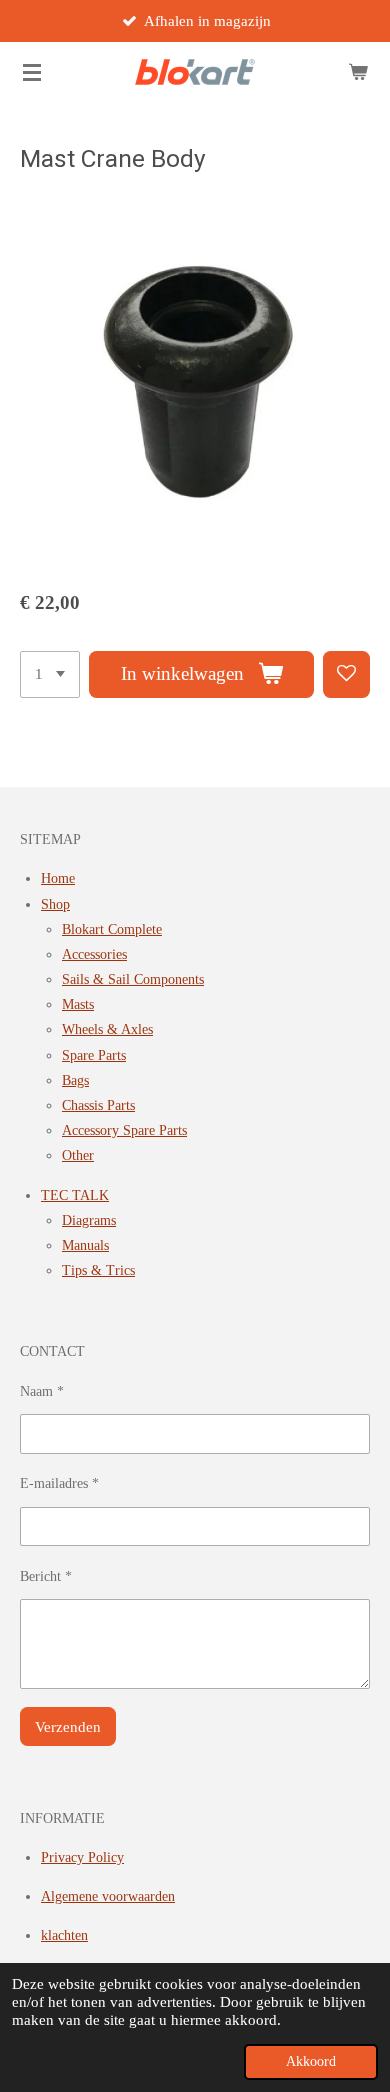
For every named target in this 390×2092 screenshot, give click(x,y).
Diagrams (89, 1220)
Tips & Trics (98, 1270)
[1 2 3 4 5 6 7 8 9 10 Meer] (50, 674)
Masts (78, 1004)
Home (58, 878)
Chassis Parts (98, 1105)
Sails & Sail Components (133, 979)
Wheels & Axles (107, 1029)
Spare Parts (94, 1055)
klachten (64, 1935)
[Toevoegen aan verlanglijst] (346, 674)
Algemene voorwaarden (108, 1896)
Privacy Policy (82, 1857)
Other (78, 1155)
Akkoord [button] (311, 2061)
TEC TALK (75, 1195)
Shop (55, 904)
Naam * (42, 1391)
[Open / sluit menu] (32, 72)
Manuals (85, 1245)
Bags (75, 1080)
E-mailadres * (59, 1483)
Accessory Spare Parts (124, 1130)
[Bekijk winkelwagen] (358, 72)
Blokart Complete (112, 929)
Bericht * (46, 1576)
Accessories (94, 954)
